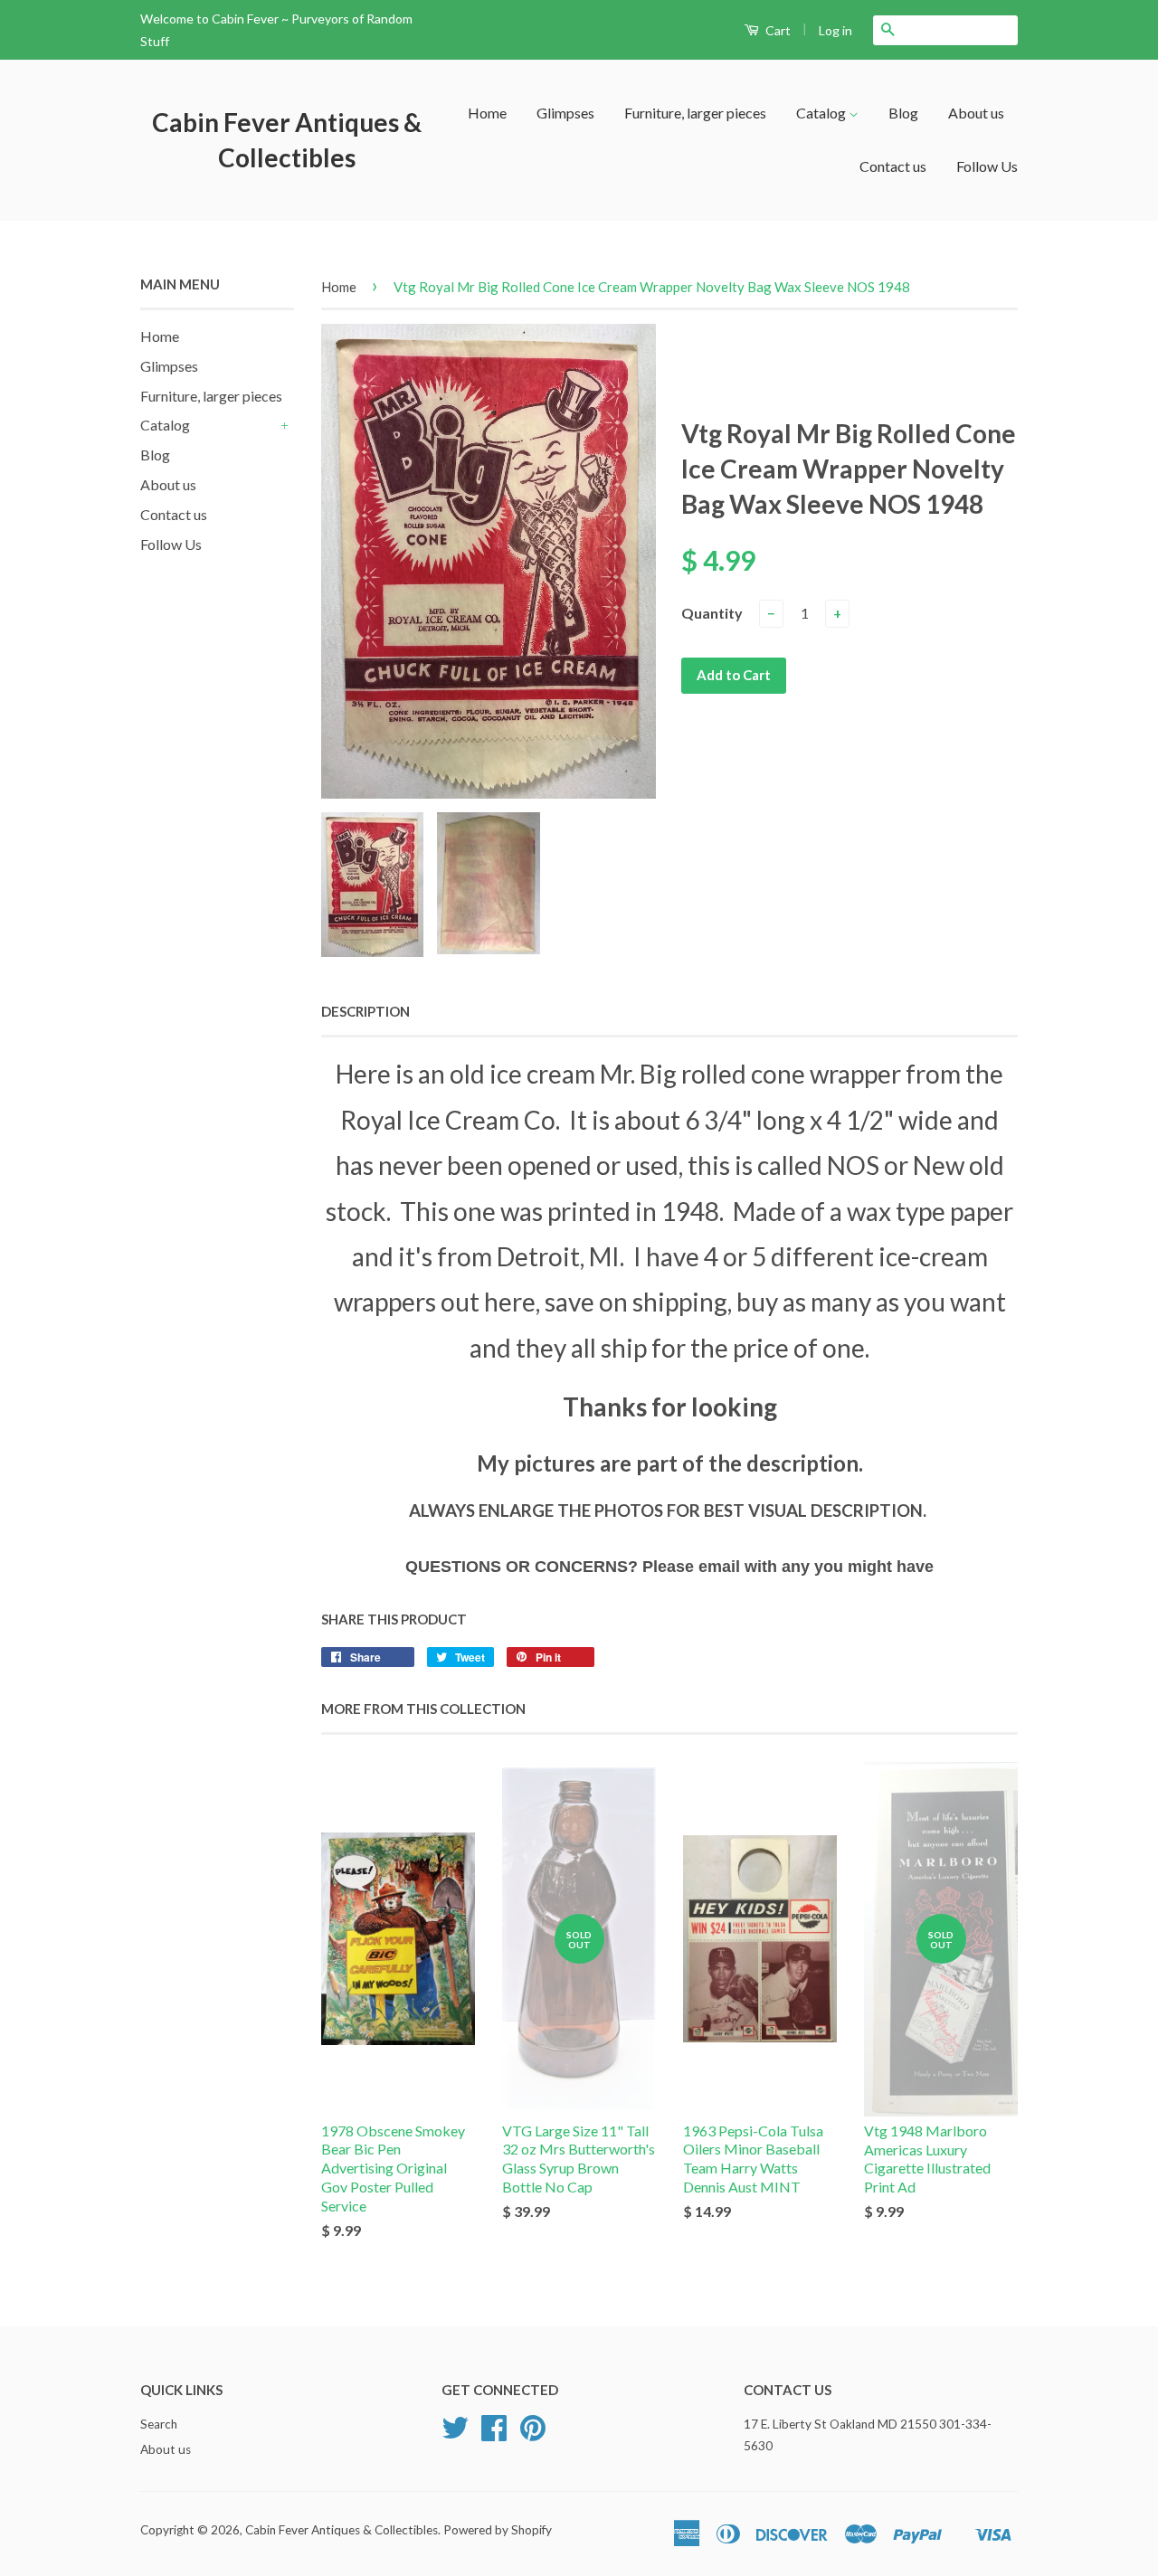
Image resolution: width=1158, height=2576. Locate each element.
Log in (835, 30)
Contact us (893, 166)
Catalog (822, 113)
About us (976, 113)
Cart (777, 30)
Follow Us (987, 166)
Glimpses (565, 113)
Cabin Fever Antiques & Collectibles (287, 140)
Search (159, 2424)
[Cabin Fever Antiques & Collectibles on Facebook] (494, 2434)
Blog (903, 113)
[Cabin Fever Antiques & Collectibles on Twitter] (455, 2434)
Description (365, 1011)
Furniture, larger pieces (695, 113)
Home (487, 113)
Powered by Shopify (498, 2530)
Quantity (712, 613)
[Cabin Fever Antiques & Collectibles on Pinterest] (533, 2434)
